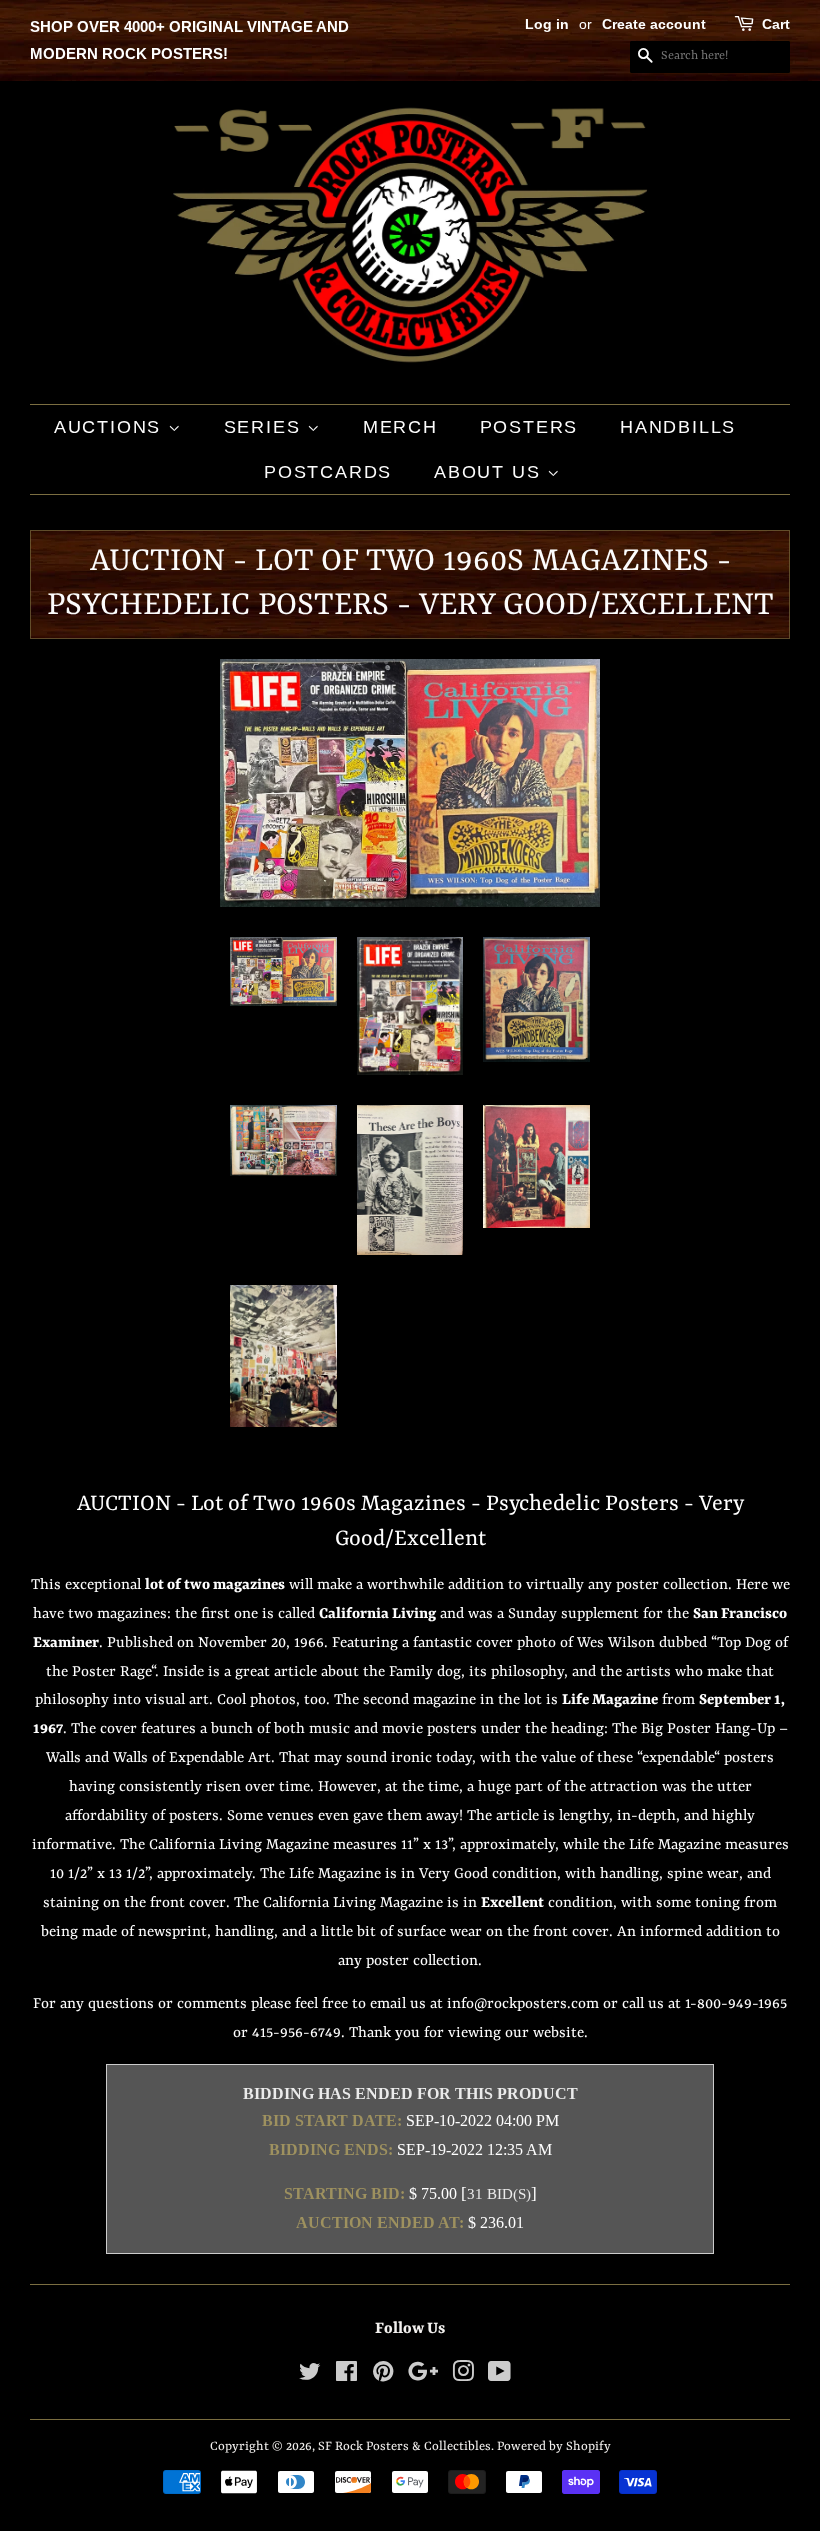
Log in (547, 24)
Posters (529, 427)
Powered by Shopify (554, 2446)
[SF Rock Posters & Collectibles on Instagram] (463, 2376)
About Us (490, 472)
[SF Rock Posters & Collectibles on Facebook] (346, 2376)
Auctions (111, 427)
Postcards (328, 472)
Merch (400, 427)
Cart (776, 24)
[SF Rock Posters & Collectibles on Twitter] (310, 2376)
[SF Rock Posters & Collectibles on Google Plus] (423, 2376)
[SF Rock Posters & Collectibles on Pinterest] (383, 2376)
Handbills (678, 427)
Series (266, 427)
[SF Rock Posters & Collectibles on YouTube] (499, 2376)
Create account (654, 24)
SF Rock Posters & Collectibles (404, 2446)
